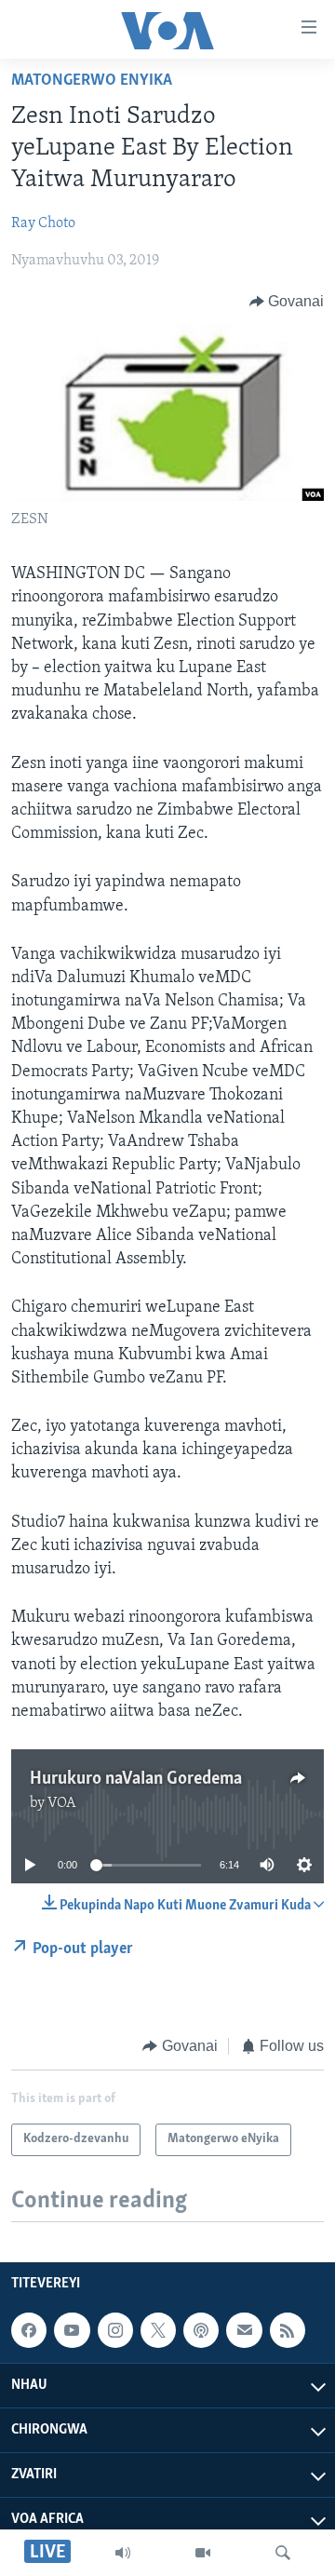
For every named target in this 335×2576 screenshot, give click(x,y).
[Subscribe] (244, 2330)
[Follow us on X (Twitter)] (158, 2330)
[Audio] (123, 2553)
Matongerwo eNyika (92, 81)
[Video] (203, 2553)
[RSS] (288, 2330)
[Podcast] (201, 2330)
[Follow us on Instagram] (115, 2330)
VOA (62, 1803)
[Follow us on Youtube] (72, 2330)
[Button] (287, 302)
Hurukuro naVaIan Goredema (136, 1779)
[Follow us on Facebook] (29, 2330)
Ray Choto (43, 223)
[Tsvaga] (283, 2553)
